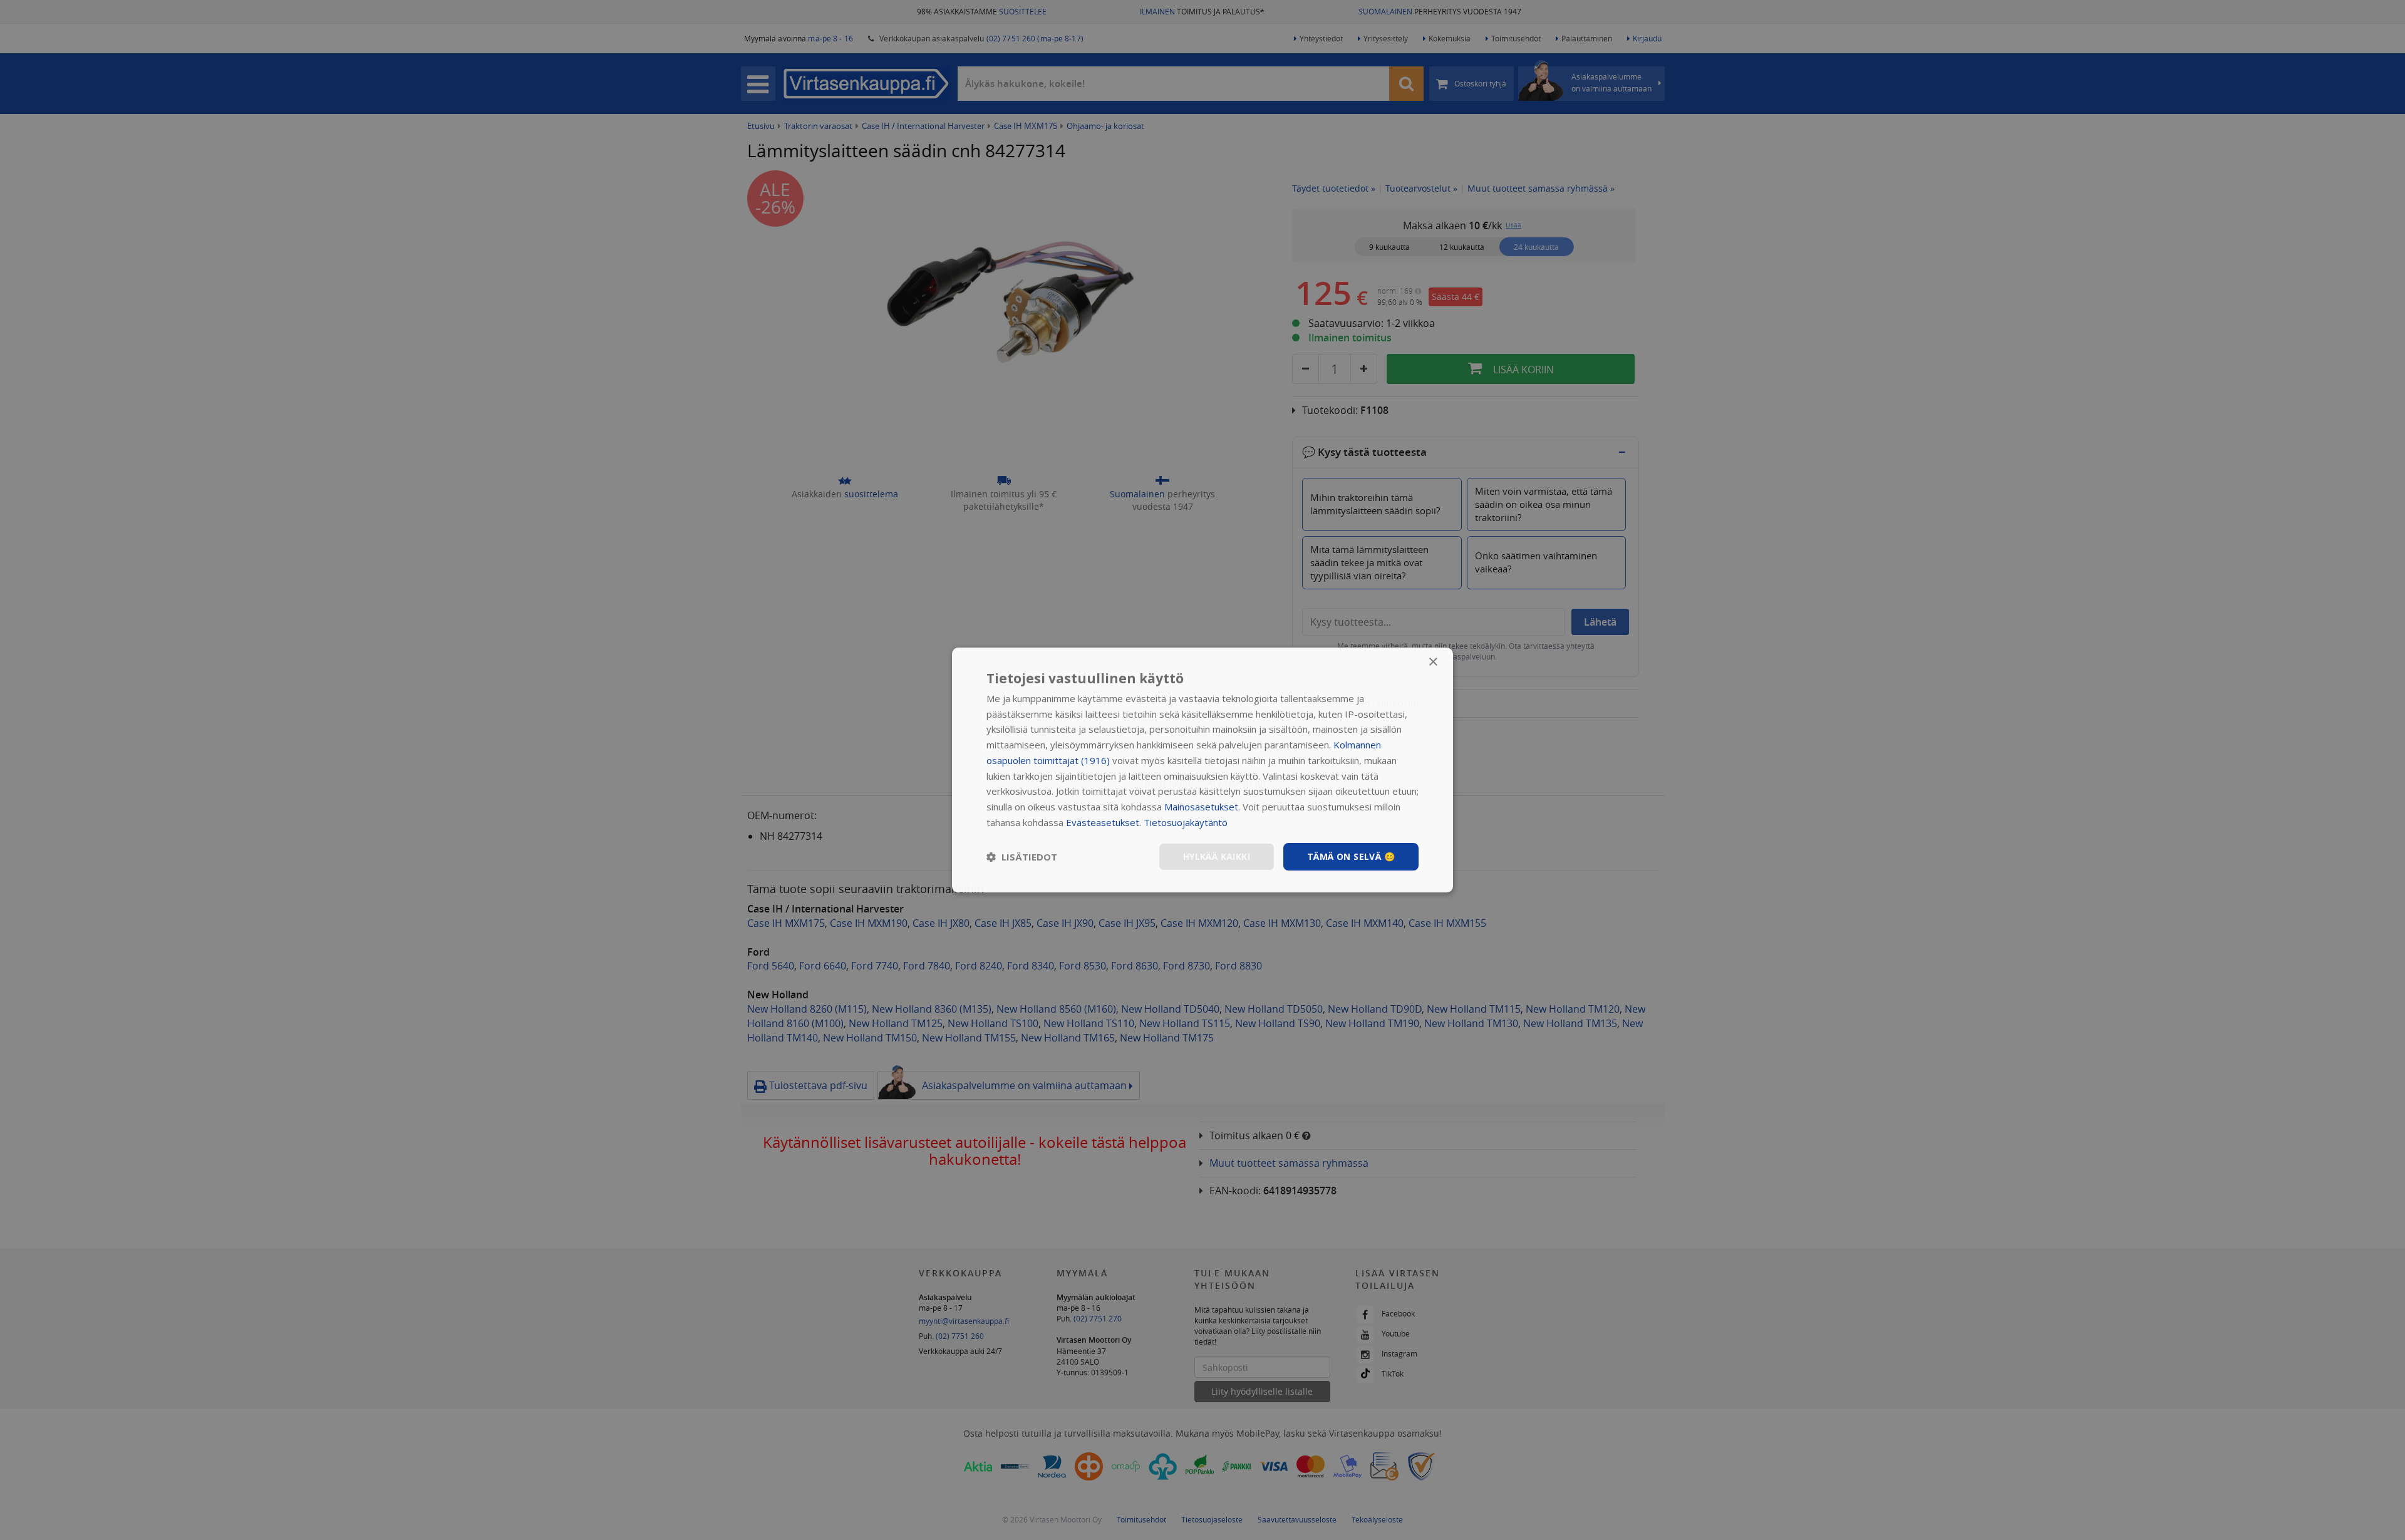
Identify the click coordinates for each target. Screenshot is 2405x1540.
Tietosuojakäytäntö (1186, 822)
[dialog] (1202, 770)
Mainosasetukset (1201, 807)
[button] (1022, 857)
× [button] (1433, 662)
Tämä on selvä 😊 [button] (1351, 856)
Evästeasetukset (1103, 822)
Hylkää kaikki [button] (1217, 856)
